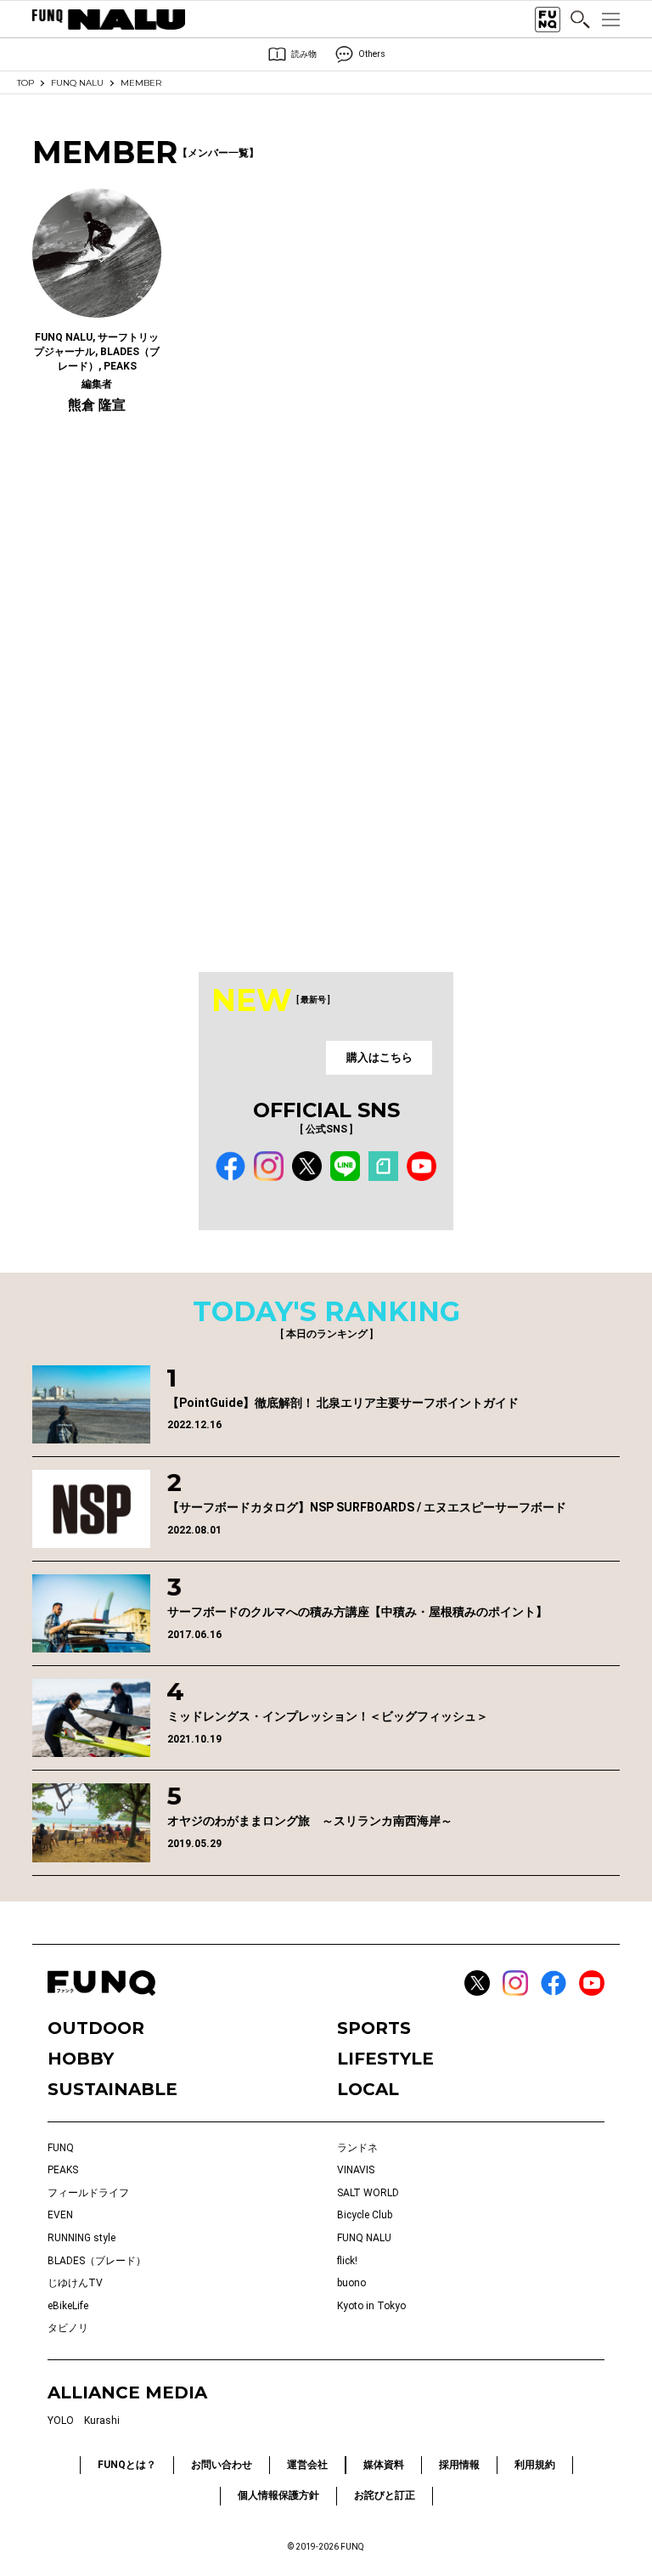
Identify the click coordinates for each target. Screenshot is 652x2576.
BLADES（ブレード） (97, 2261)
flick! (347, 2261)
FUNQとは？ (127, 2465)
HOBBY (81, 2059)
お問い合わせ (222, 2465)
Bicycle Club (365, 2215)
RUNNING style (81, 2238)
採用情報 (459, 2465)
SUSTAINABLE (112, 2089)
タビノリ (68, 2328)
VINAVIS (356, 2170)
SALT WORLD (368, 2193)
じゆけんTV (75, 2283)
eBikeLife (68, 2306)
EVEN (60, 2215)
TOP (25, 83)
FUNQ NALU (77, 83)
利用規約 (535, 2465)
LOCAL (368, 2089)
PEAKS (63, 2170)
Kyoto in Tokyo (371, 2306)
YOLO (61, 2421)
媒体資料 (384, 2465)
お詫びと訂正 (385, 2495)
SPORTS (374, 2028)
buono (351, 2283)
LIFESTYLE (385, 2059)
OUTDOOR (96, 2028)
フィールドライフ (88, 2193)
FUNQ (61, 2148)
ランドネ (357, 2148)
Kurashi (102, 2421)
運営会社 (307, 2465)
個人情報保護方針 (278, 2495)
